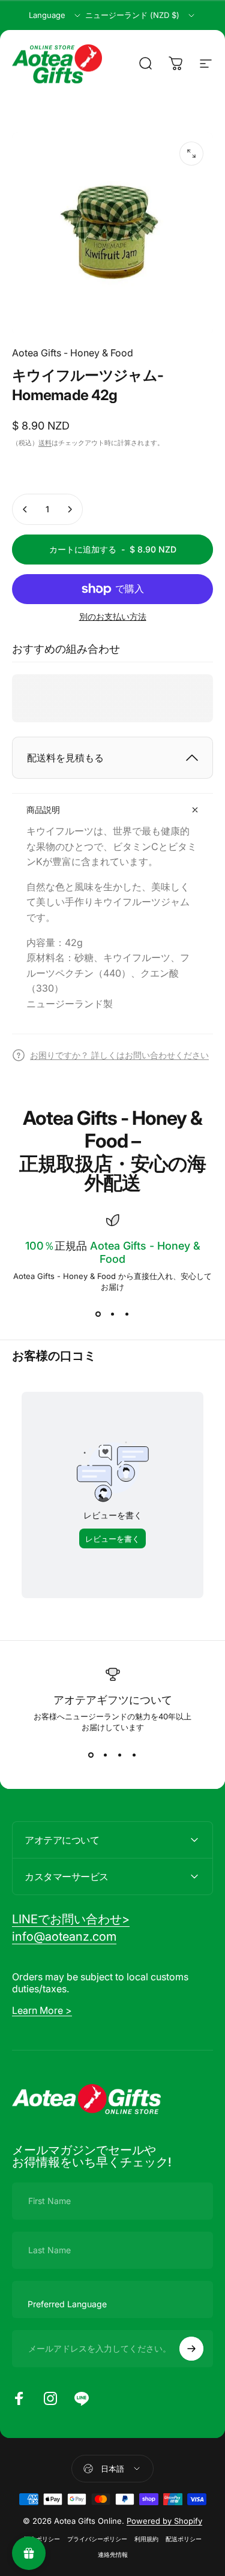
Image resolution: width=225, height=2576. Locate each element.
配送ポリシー (184, 2539)
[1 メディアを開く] (191, 154)
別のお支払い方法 (113, 616)
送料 (45, 443)
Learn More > (42, 2010)
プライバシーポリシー (97, 2539)
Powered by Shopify (164, 2521)
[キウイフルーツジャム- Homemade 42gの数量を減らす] (25, 509)
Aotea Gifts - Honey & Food (73, 353)
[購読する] (191, 2349)
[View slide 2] (113, 1314)
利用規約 (146, 2539)
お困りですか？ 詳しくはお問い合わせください (119, 1055)
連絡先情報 (113, 2555)
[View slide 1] (98, 1314)
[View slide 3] (127, 1314)
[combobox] (55, 16)
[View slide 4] (134, 1755)
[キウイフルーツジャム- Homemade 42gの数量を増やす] (70, 509)
